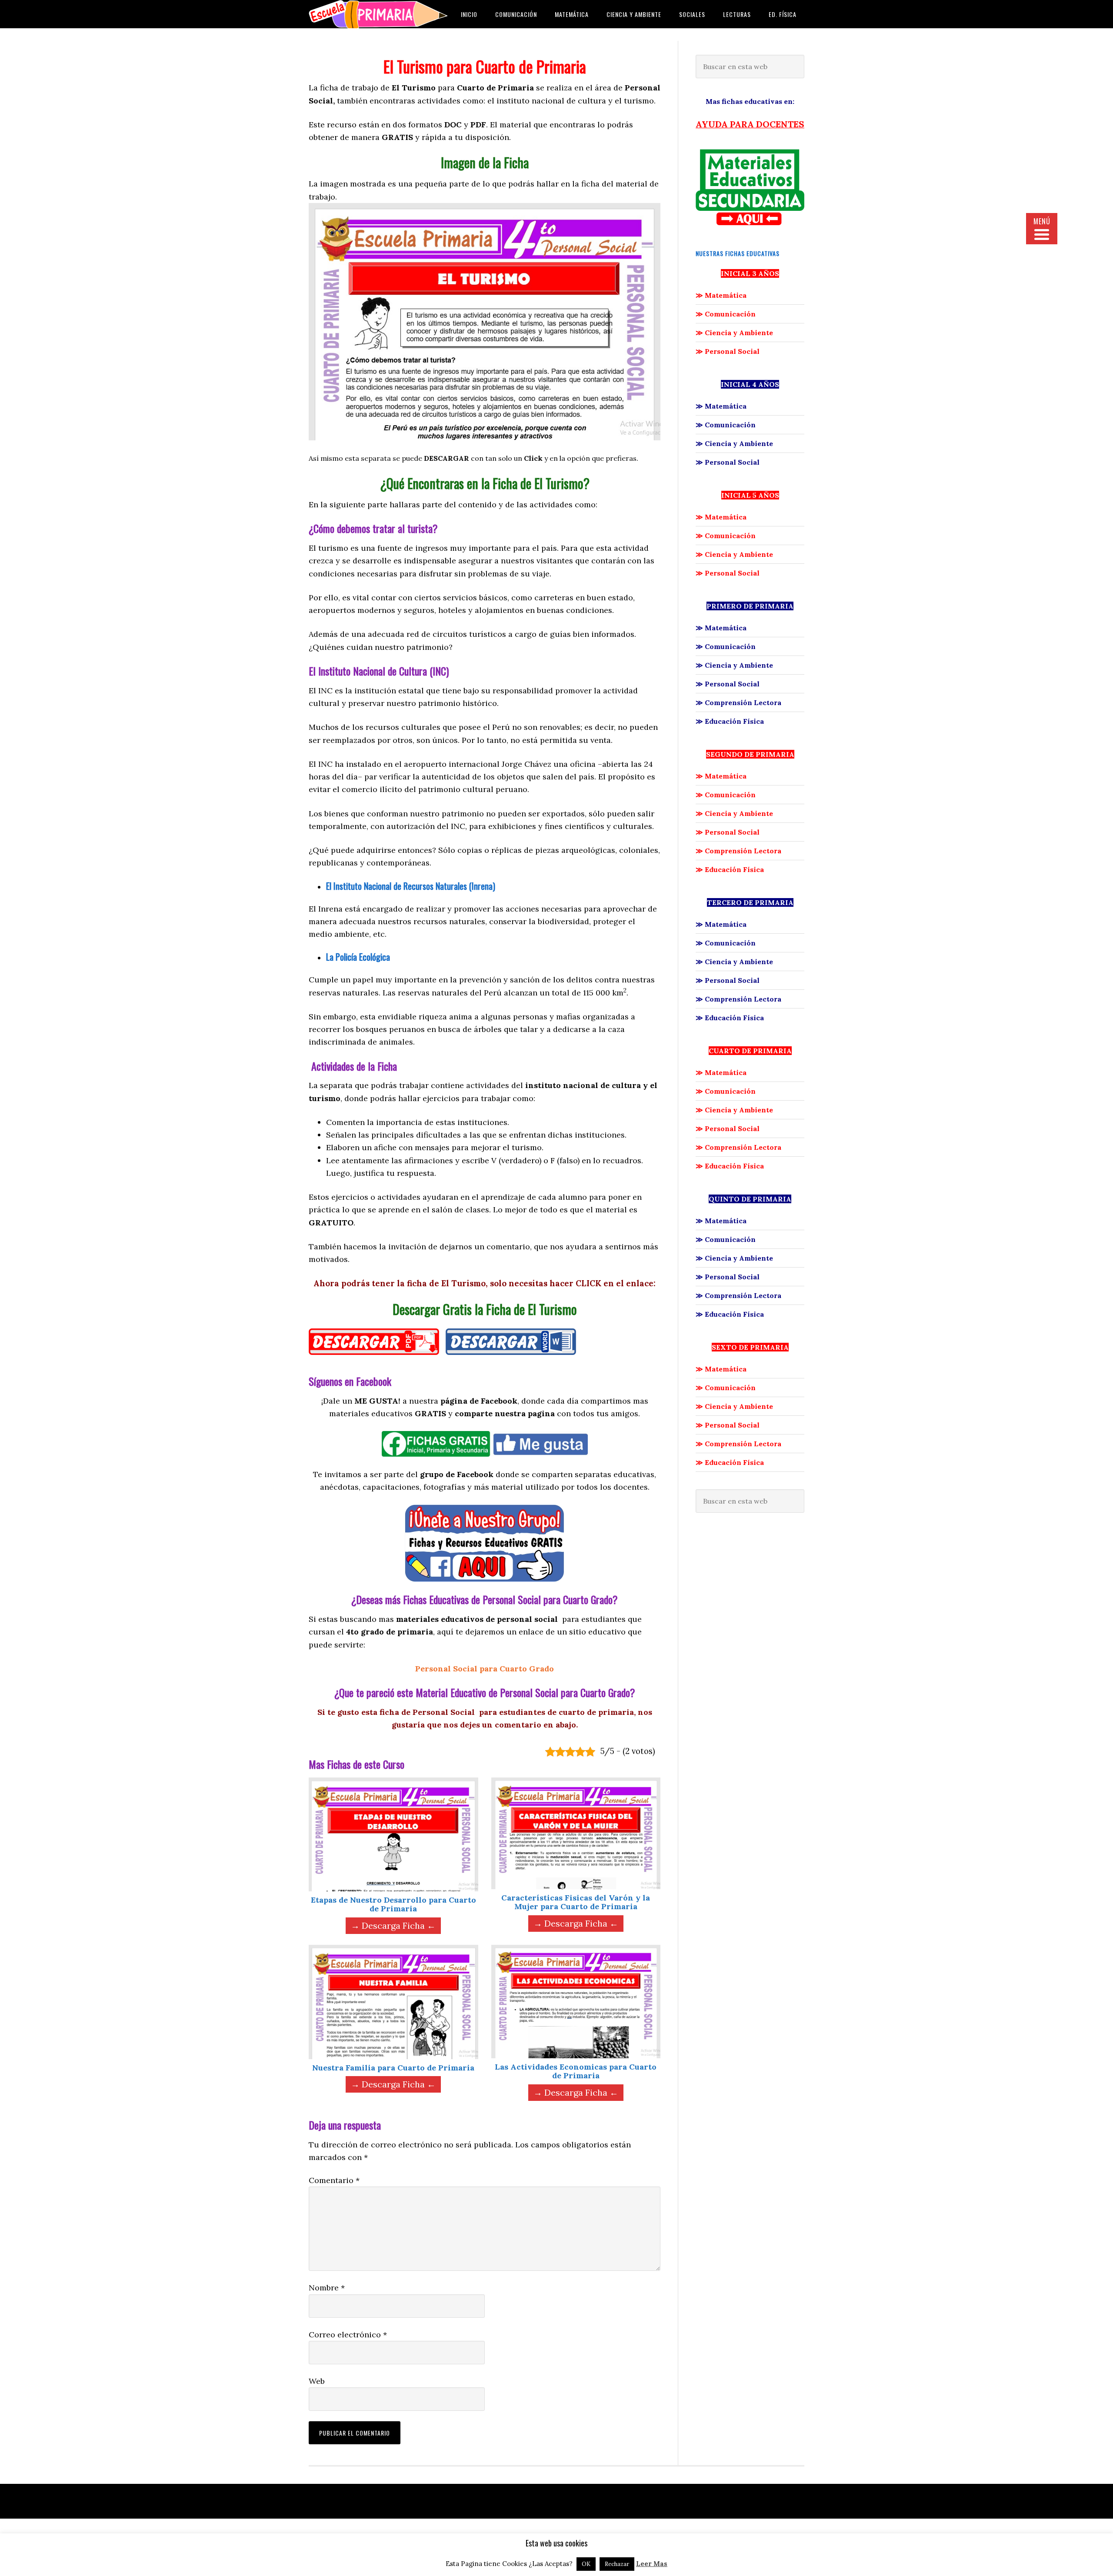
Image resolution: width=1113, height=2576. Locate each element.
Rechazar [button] (617, 2564)
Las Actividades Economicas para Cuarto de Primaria (576, 2071)
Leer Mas (652, 2564)
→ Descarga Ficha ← (393, 1925)
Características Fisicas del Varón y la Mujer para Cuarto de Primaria (576, 1902)
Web (317, 2381)
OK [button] (586, 2564)
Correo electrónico (348, 2335)
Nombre (327, 2288)
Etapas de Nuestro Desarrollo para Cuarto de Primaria (393, 1904)
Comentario (334, 2180)
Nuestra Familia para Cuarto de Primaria (393, 2068)
